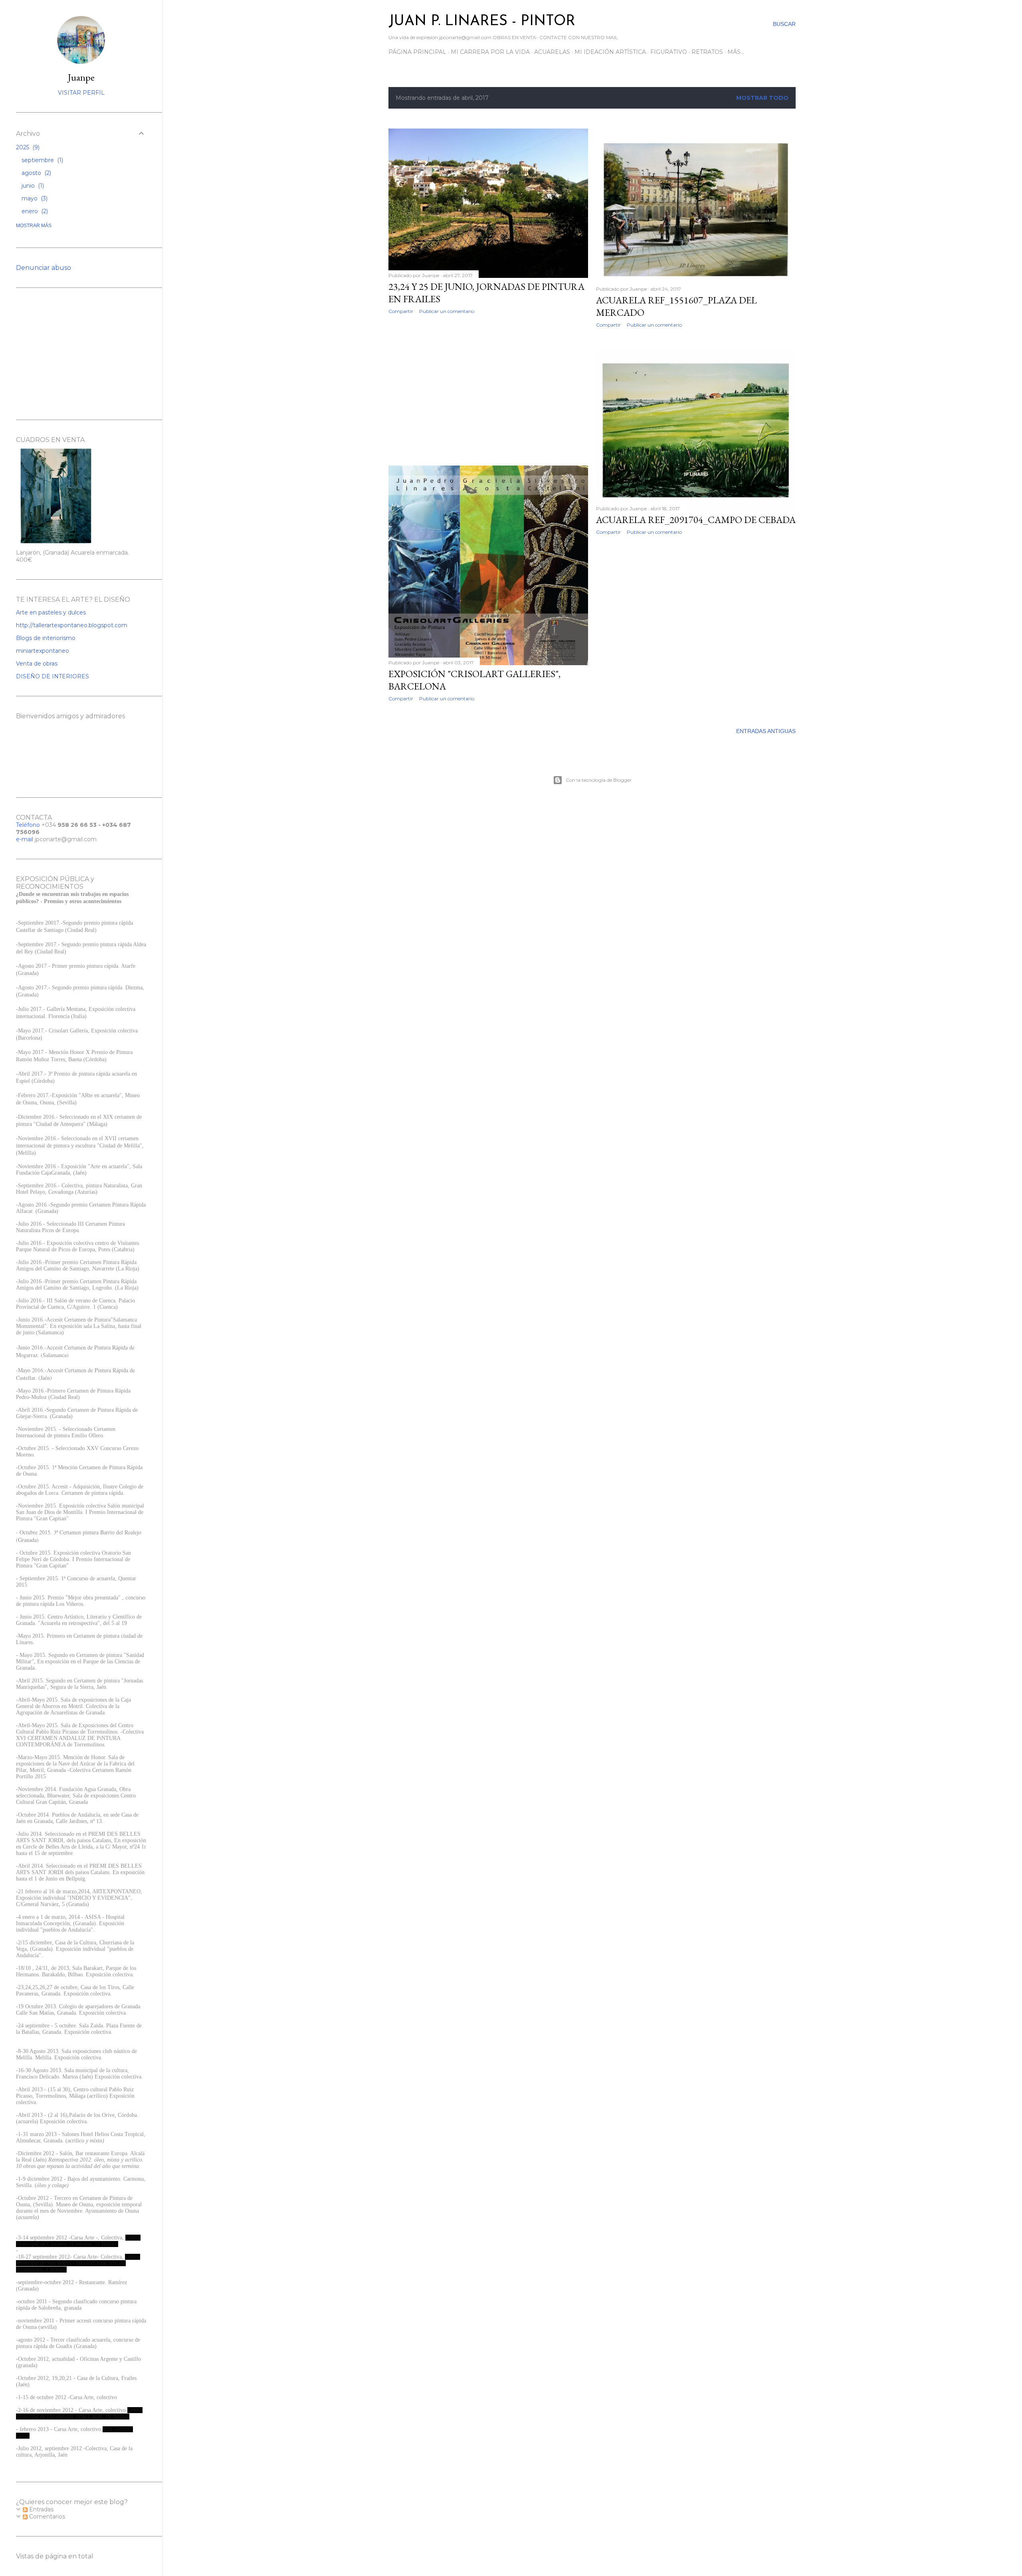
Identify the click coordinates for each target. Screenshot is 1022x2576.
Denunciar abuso (44, 268)
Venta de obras (37, 664)
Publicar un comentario (447, 311)
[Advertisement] (488, 390)
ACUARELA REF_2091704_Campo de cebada (696, 520)
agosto (36, 173)
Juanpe (81, 77)
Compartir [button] (401, 311)
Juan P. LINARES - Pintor (482, 22)
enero (34, 211)
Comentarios (46, 2517)
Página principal (417, 52)
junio (32, 186)
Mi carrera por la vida (490, 52)
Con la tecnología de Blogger (599, 780)
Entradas (41, 2509)
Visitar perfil (81, 93)
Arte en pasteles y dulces (51, 612)
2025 (27, 147)
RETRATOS (707, 52)
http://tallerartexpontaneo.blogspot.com (72, 625)
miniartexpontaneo (43, 651)
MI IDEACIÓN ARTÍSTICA (610, 52)
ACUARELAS (552, 52)
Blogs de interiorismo (46, 638)
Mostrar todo (762, 98)
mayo (34, 198)
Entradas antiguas (766, 731)
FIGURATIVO (669, 52)
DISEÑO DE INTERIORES (52, 676)
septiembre (42, 160)
